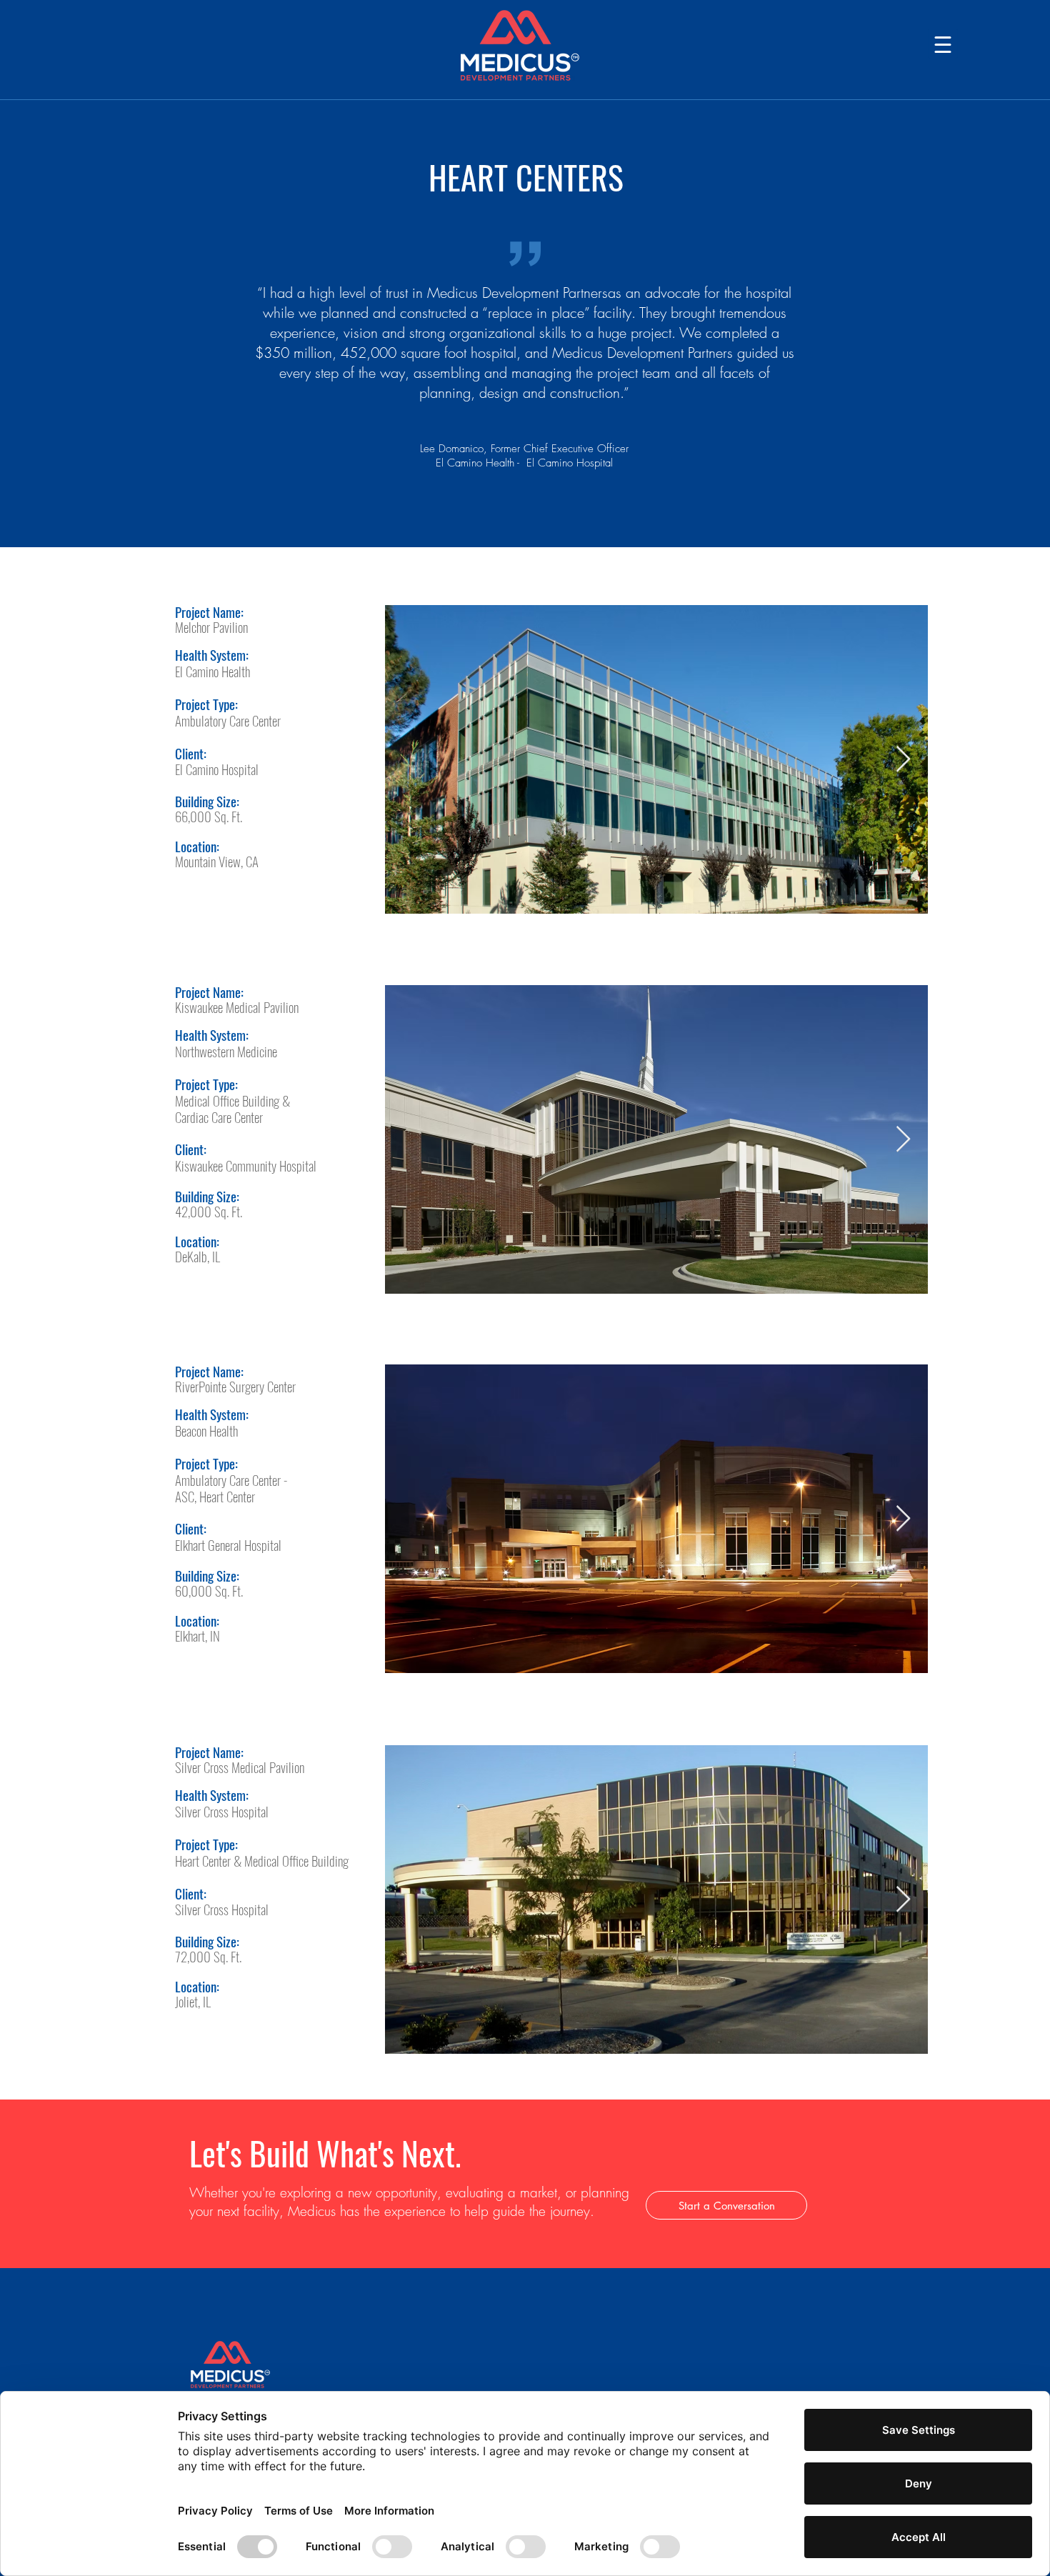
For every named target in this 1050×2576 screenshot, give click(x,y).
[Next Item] (903, 760)
